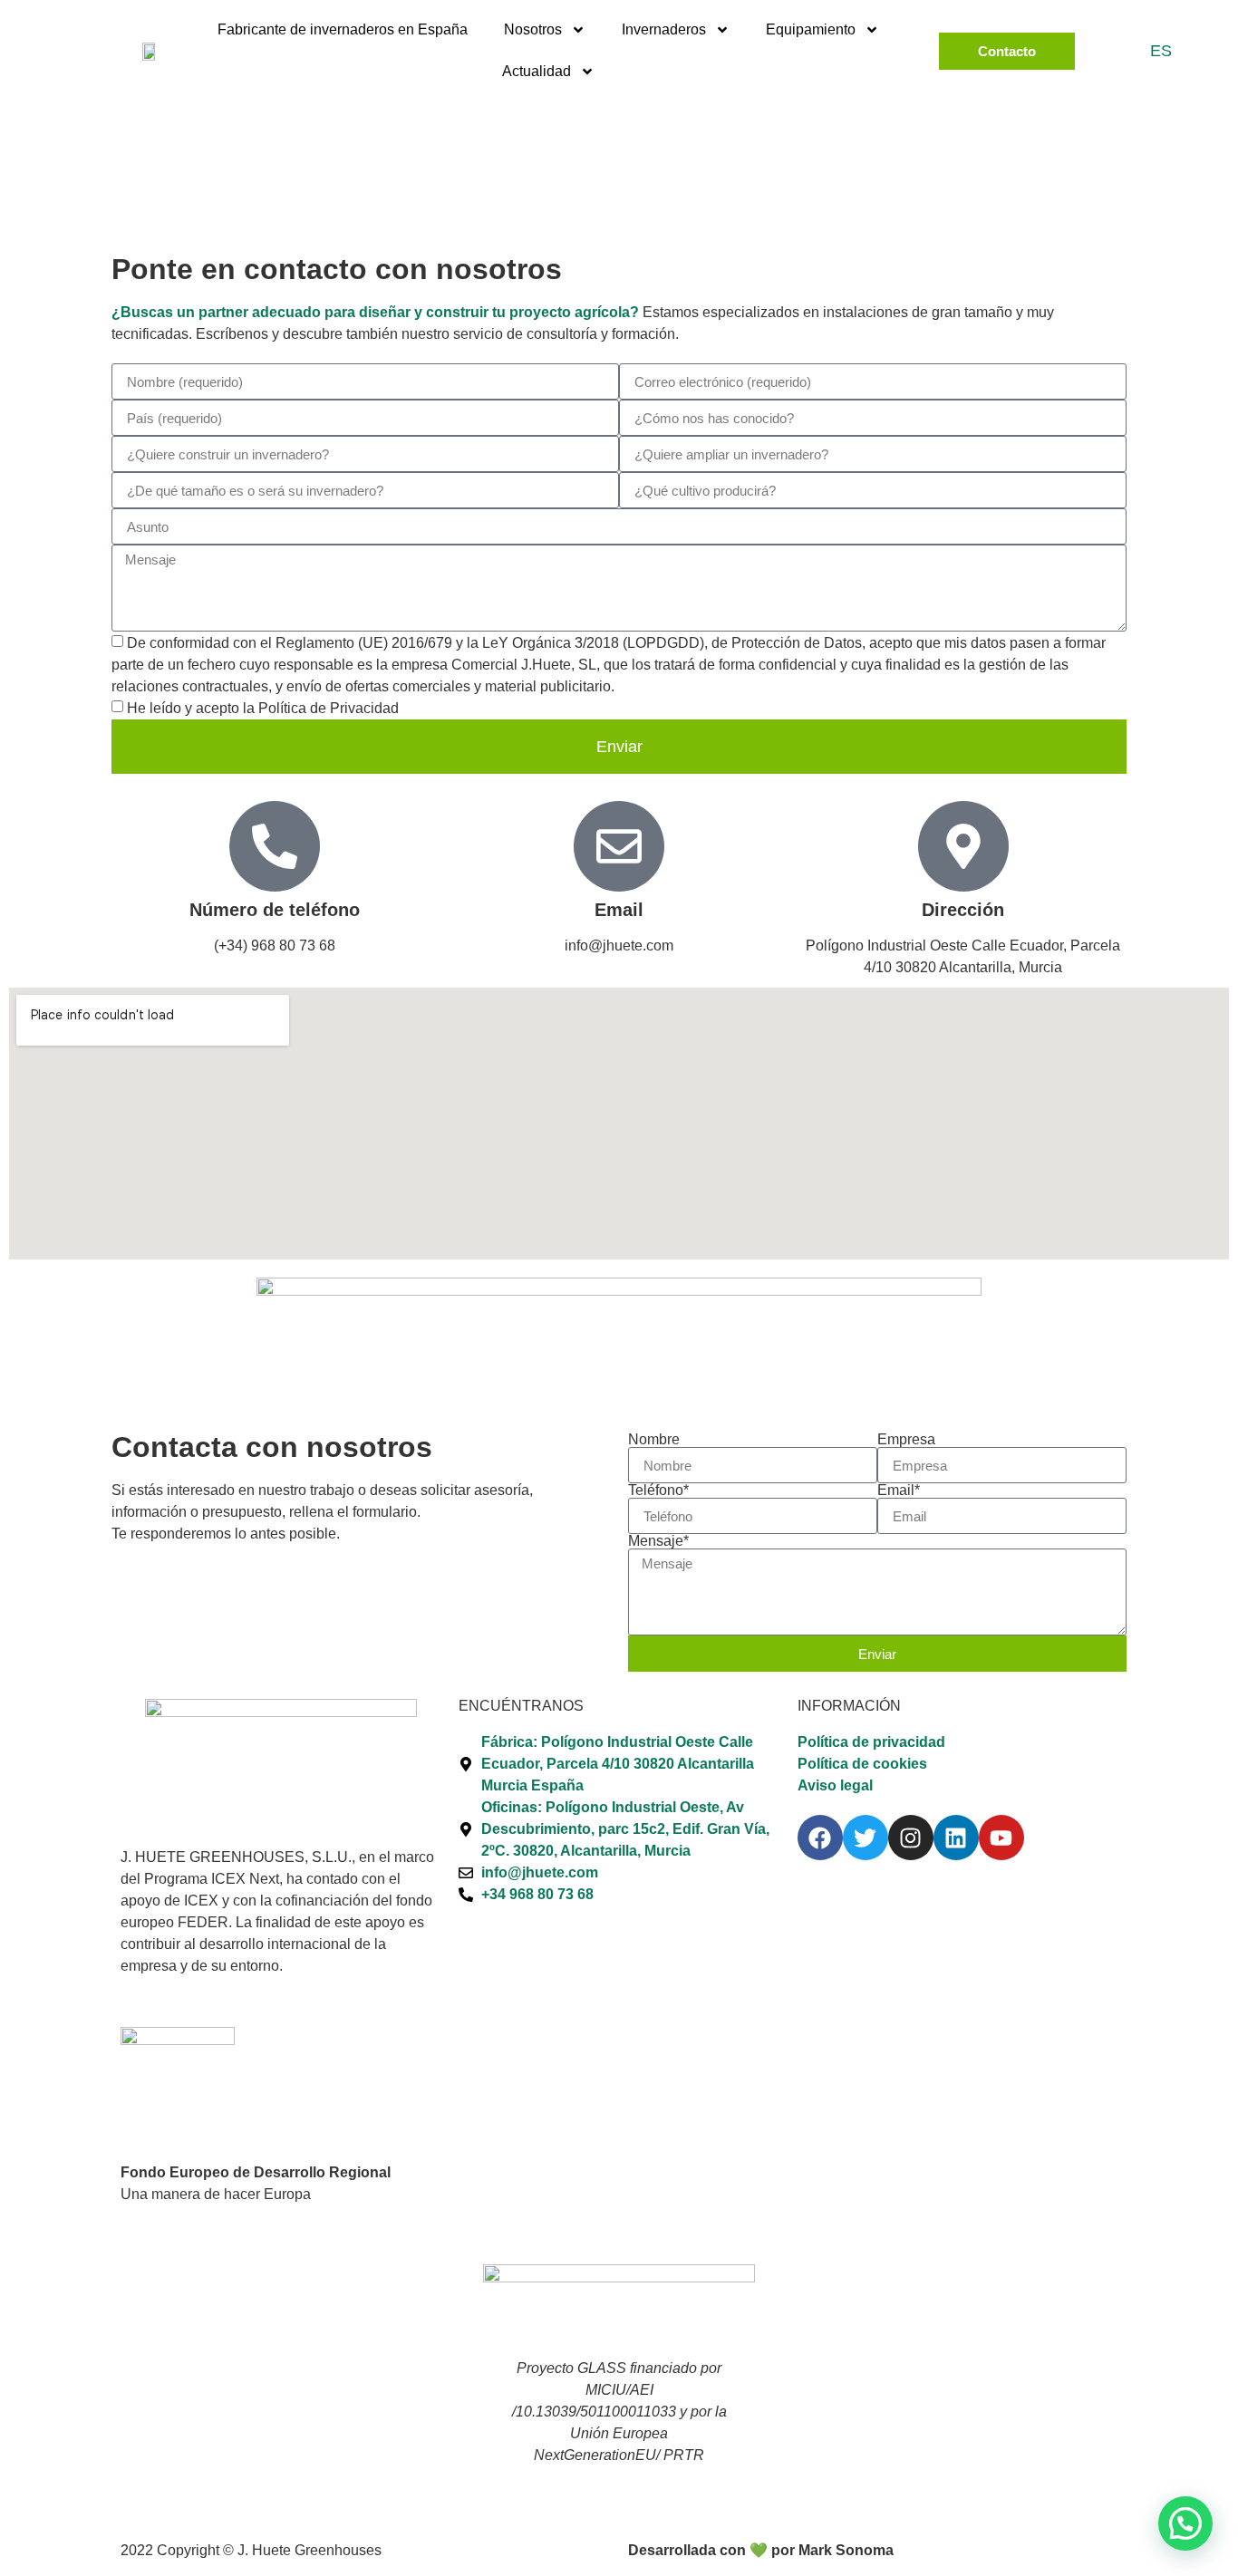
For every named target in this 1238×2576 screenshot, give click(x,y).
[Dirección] (963, 846)
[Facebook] (820, 1838)
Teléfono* (658, 1491)
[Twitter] (866, 1838)
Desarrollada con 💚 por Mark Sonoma (761, 2550)
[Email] (619, 846)
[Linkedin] (956, 1838)
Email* (899, 1491)
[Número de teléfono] (275, 846)
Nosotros (533, 29)
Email (619, 910)
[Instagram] (911, 1838)
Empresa (906, 1440)
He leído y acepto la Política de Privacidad (263, 708)
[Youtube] (1001, 1838)
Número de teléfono (275, 910)
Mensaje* (658, 1541)
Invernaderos (664, 29)
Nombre (654, 1440)
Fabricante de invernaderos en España (343, 29)
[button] (1185, 2523)
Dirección (963, 910)
